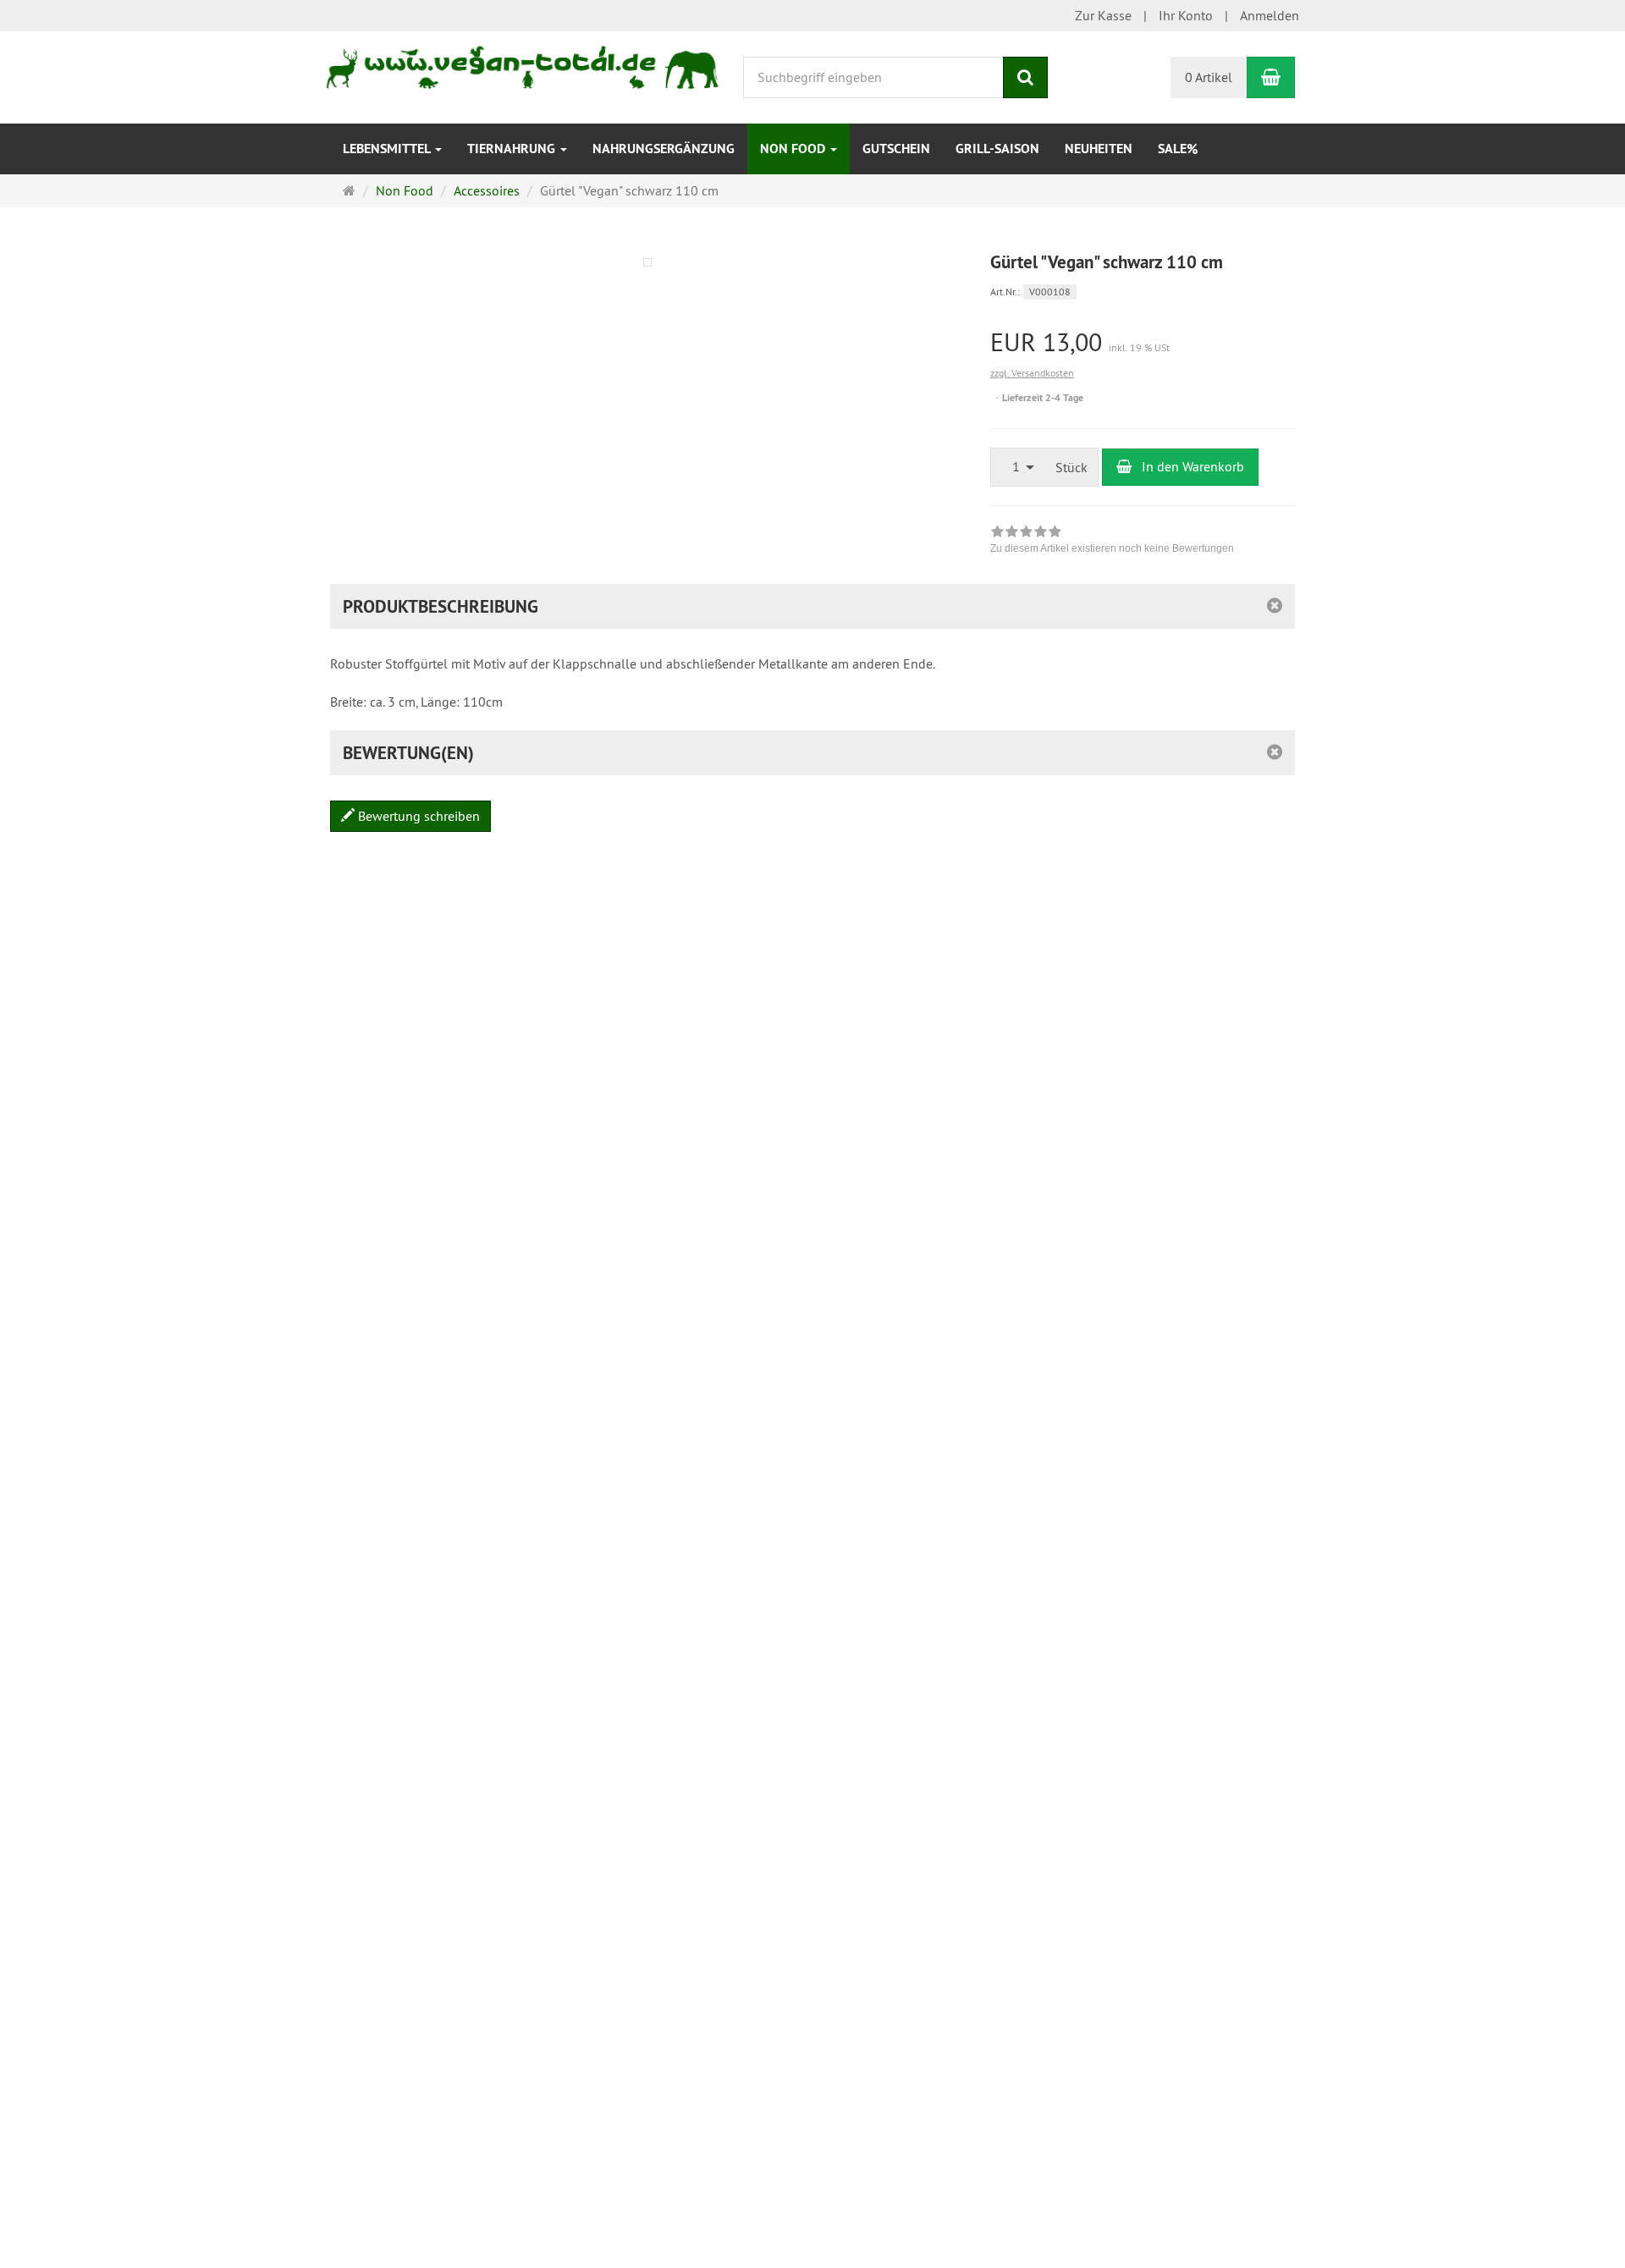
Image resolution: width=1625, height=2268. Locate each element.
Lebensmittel (388, 149)
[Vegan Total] (523, 61)
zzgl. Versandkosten (1032, 373)
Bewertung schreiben (417, 816)
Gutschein (896, 149)
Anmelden (1270, 15)
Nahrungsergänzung (664, 149)
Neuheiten (1099, 149)
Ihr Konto (1186, 15)
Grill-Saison (997, 149)
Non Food (794, 149)
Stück (1071, 467)
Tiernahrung (513, 149)
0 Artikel (1209, 77)
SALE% (1178, 149)
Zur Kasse (1103, 15)
